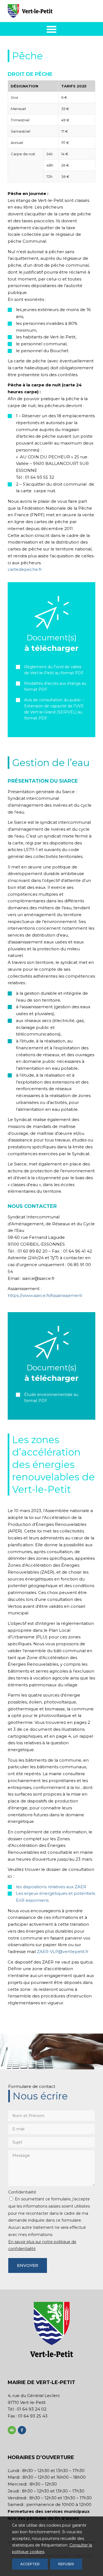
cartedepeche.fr (25, 569)
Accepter (30, 2564)
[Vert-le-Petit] (43, 11)
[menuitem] (51, 29)
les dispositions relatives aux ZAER (51, 1887)
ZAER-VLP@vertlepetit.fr (63, 1952)
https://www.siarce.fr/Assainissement (45, 1295)
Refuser (66, 2564)
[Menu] (51, 29)
